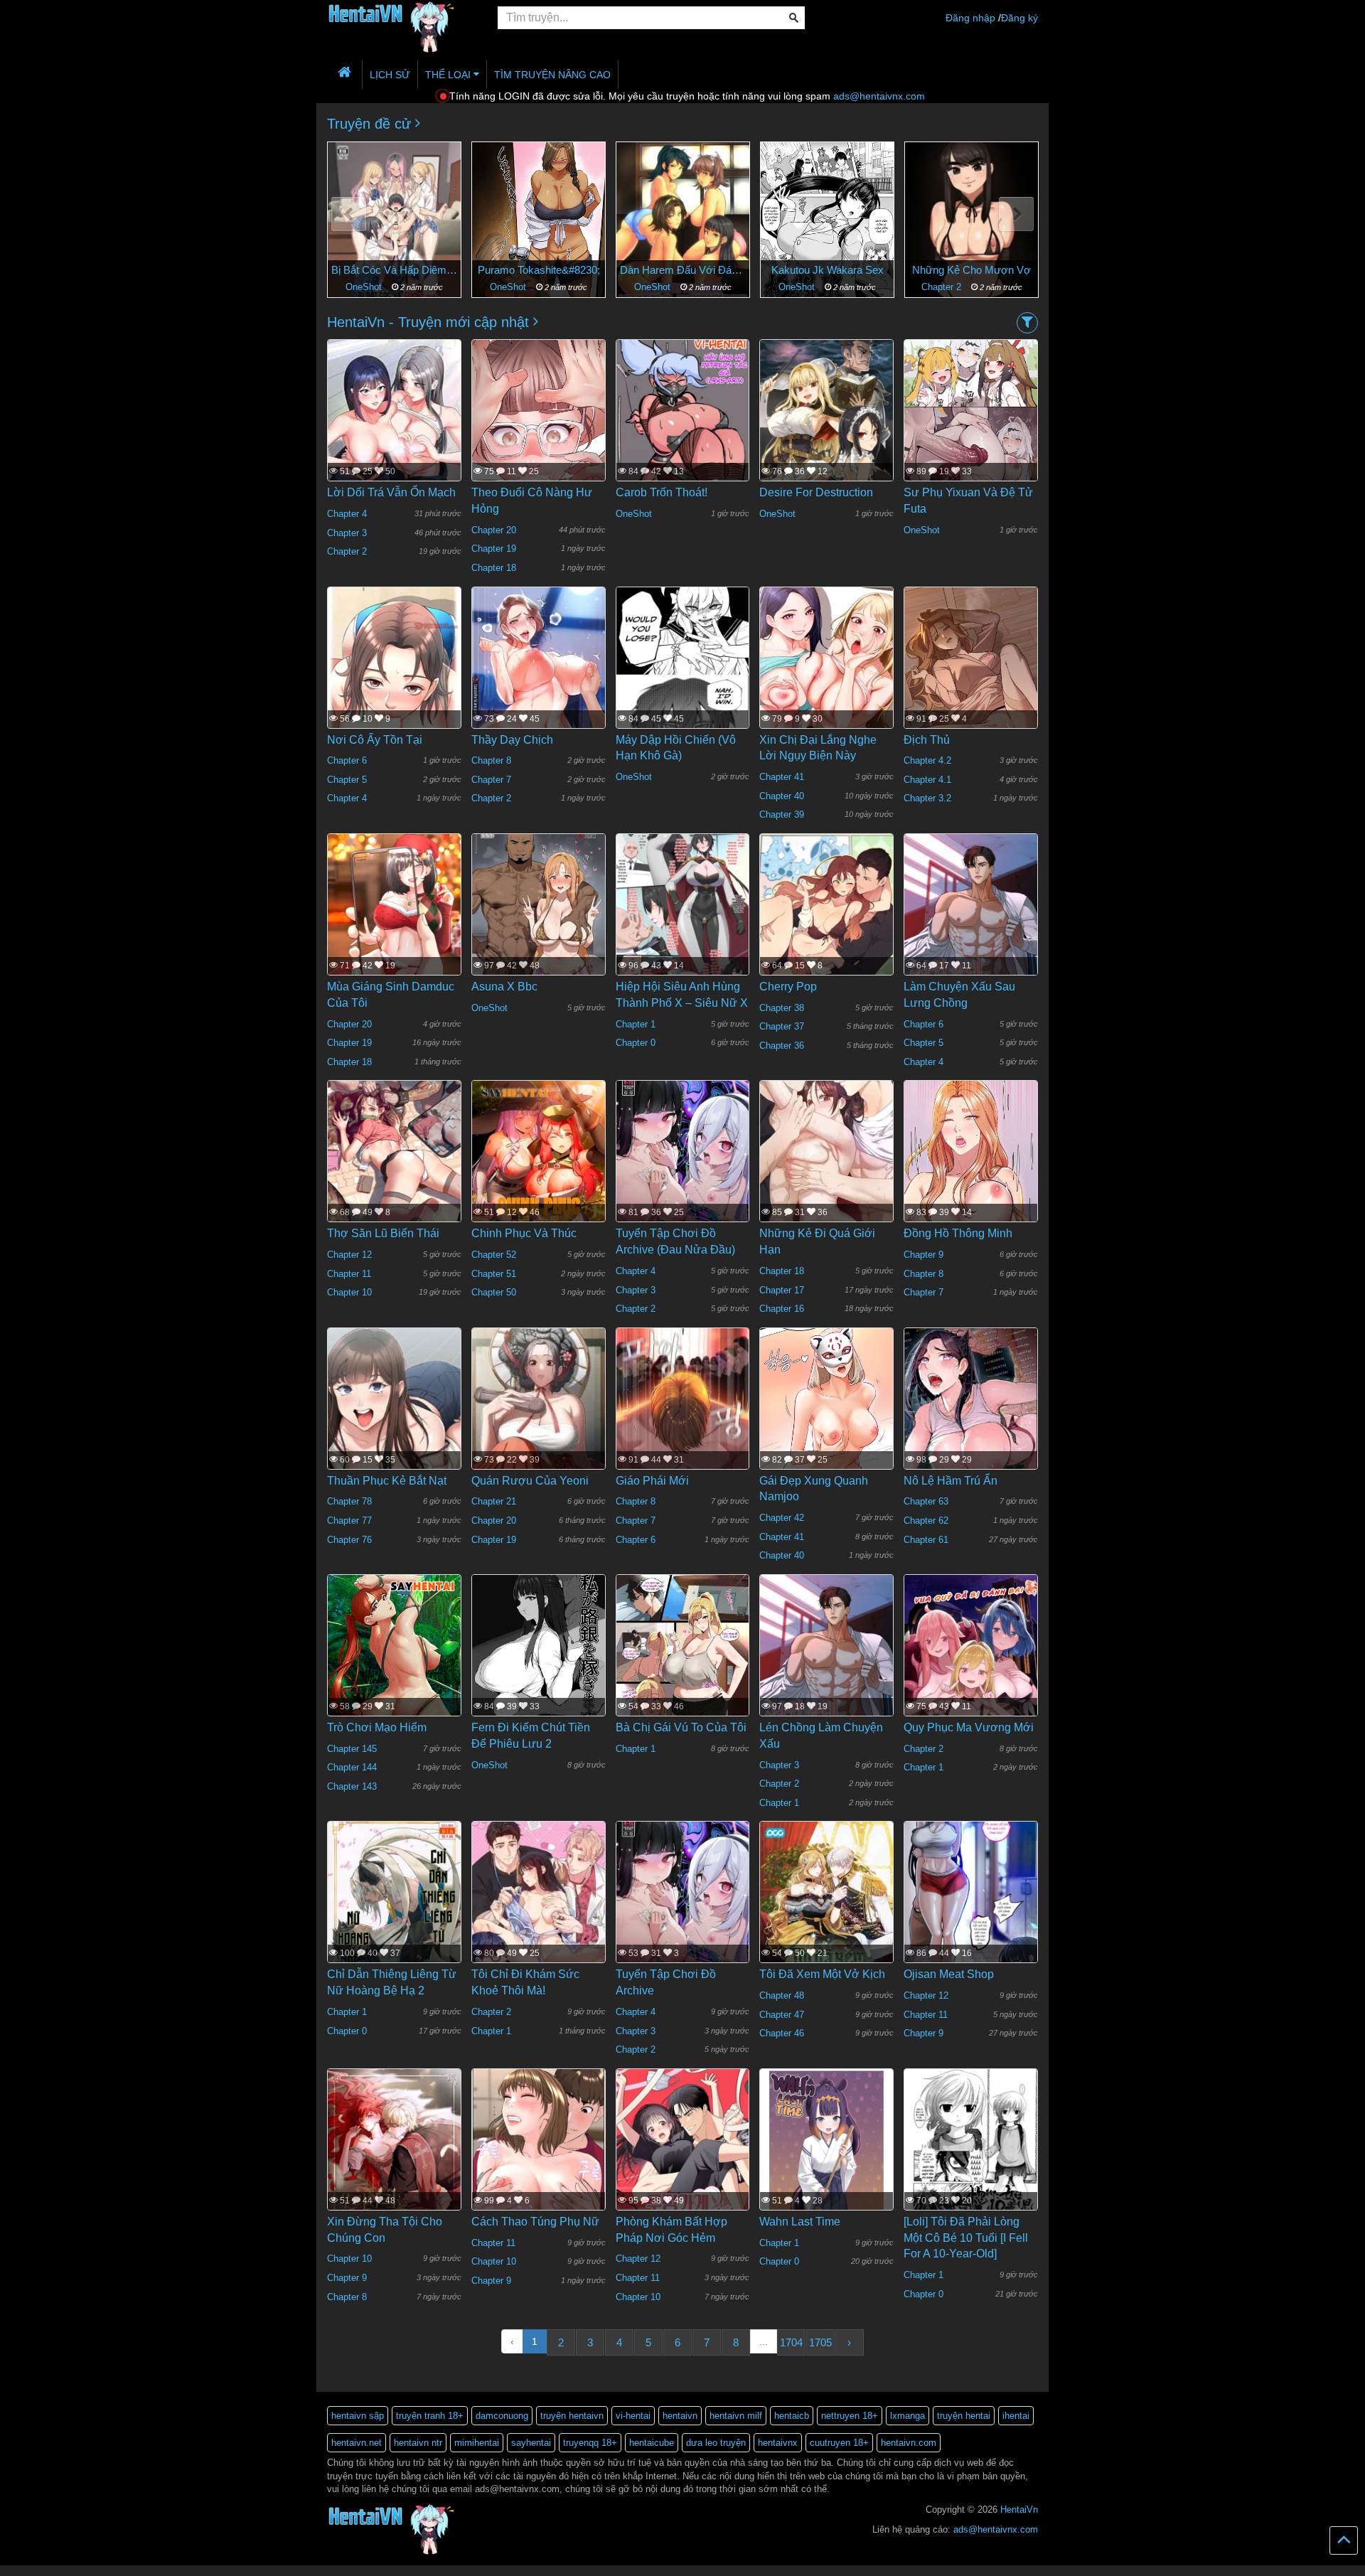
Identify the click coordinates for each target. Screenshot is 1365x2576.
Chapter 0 (636, 1043)
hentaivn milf (736, 2416)
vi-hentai (633, 2416)
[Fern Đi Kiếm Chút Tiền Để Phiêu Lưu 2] (539, 1662)
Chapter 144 (352, 1767)
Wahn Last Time (800, 2222)
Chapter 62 (926, 1521)
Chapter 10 (349, 1292)
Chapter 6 (347, 760)
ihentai (1016, 2416)
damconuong (502, 2416)
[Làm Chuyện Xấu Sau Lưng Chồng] (971, 929)
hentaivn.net (357, 2443)
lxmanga (908, 2416)
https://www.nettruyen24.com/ (309, 2570)
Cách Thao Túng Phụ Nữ (535, 2222)
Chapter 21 (494, 1501)
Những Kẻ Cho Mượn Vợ (827, 270)
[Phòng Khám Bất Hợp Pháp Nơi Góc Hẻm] (683, 2164)
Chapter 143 (352, 1786)
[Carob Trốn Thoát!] (683, 427)
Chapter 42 (782, 1518)
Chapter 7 (491, 780)
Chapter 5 (347, 780)
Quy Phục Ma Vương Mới (969, 1727)
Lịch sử (390, 75)
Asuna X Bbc (504, 987)
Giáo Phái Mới (652, 1481)
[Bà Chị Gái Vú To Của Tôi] (683, 1662)
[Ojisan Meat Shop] (971, 1909)
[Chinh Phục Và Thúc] (539, 1168)
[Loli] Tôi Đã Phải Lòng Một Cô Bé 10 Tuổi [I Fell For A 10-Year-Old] (966, 2238)
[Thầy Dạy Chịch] (539, 702)
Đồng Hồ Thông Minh (958, 1233)
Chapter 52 (494, 1255)
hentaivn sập (358, 2416)
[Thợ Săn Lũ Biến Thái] (394, 1168)
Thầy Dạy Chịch (512, 740)
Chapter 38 (782, 1008)
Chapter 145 (352, 1749)
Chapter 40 (782, 796)
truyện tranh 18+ (430, 2416)
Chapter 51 (494, 1274)
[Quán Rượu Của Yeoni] (539, 1416)
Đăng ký (1019, 18)
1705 (820, 2342)
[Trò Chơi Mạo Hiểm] (394, 1667)
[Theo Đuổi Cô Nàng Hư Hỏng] (539, 444)
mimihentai (477, 2443)
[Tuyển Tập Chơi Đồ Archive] (683, 1909)
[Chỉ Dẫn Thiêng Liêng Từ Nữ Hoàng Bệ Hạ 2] (394, 1909)
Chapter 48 (782, 1995)
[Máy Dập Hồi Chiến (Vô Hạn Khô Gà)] (683, 674)
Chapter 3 (347, 533)
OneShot (365, 287)
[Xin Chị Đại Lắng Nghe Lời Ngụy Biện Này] (826, 674)
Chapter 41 (782, 777)
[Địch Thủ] (971, 673)
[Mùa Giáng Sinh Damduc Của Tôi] (394, 931)
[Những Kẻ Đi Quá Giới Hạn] (826, 1168)
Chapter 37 (782, 1026)
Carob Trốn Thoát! (662, 492)
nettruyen (146, 2570)
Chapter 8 (491, 760)
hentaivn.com (909, 2443)
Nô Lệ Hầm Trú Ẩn (951, 1481)
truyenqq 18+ (590, 2443)
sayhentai (531, 2443)
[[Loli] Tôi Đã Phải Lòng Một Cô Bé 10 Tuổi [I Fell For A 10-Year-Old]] (971, 2156)
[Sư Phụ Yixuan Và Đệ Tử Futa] (971, 427)
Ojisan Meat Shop (949, 1974)
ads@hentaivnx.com (879, 96)
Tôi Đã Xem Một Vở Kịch (822, 1974)
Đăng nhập (970, 18)
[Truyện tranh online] (402, 18)
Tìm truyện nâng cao (552, 75)
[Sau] (1016, 214)
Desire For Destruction (816, 492)
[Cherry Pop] (826, 922)
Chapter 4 (347, 514)
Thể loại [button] (449, 75)
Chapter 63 (926, 1501)
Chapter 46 (782, 2033)
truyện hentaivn (572, 2416)
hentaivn (680, 2416)
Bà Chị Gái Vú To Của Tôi (681, 1727)
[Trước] (349, 214)
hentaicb (792, 2416)
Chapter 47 (782, 2015)
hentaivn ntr (418, 2443)
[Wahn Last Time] (826, 2156)
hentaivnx (778, 2443)
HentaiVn (1019, 2510)
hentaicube (652, 2443)
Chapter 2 (798, 287)
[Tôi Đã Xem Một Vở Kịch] (826, 1910)
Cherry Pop (788, 987)
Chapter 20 (494, 530)
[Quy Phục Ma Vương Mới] (971, 1662)
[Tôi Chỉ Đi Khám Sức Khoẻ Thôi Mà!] (539, 1920)
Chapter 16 (782, 1309)
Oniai (972, 270)
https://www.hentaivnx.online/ (80, 2570)
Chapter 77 (349, 1521)
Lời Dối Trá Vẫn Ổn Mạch (391, 492)
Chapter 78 (349, 1501)
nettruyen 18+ (850, 2416)
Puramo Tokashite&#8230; (395, 270)
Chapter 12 (349, 1255)
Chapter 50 (494, 1292)
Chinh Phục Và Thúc (524, 1233)
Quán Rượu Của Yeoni (530, 1481)
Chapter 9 (924, 1255)
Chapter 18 (494, 568)
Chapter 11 (349, 1274)
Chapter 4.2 (927, 760)
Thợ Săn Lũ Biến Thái (383, 1233)
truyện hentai (964, 2416)
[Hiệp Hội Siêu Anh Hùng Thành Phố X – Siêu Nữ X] (683, 921)
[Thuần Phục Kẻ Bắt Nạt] (394, 1423)
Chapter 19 (494, 549)
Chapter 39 (782, 814)
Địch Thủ (927, 740)
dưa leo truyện (716, 2443)
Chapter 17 (782, 1290)
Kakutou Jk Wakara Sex (683, 270)
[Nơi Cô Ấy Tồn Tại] (394, 696)
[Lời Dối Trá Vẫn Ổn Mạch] (394, 438)
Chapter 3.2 (927, 798)
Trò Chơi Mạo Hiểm (377, 1727)
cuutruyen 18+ (839, 2443)
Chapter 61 (926, 1540)
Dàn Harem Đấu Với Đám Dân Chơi (539, 270)
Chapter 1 (943, 287)
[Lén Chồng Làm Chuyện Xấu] (826, 1670)
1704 (791, 2342)
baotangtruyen (384, 2570)
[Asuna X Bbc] (539, 921)
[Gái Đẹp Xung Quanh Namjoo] (826, 1432)
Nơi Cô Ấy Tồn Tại (375, 740)
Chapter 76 (349, 1540)
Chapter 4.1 (927, 780)
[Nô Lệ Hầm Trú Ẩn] (971, 1418)
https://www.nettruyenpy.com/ (211, 2570)
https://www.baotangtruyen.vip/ (461, 2570)
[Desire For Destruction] (826, 427)
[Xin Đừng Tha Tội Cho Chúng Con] (394, 2162)
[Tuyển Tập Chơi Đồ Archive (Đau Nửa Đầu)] (683, 1168)
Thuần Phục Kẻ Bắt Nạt (387, 1481)
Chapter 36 (782, 1046)
